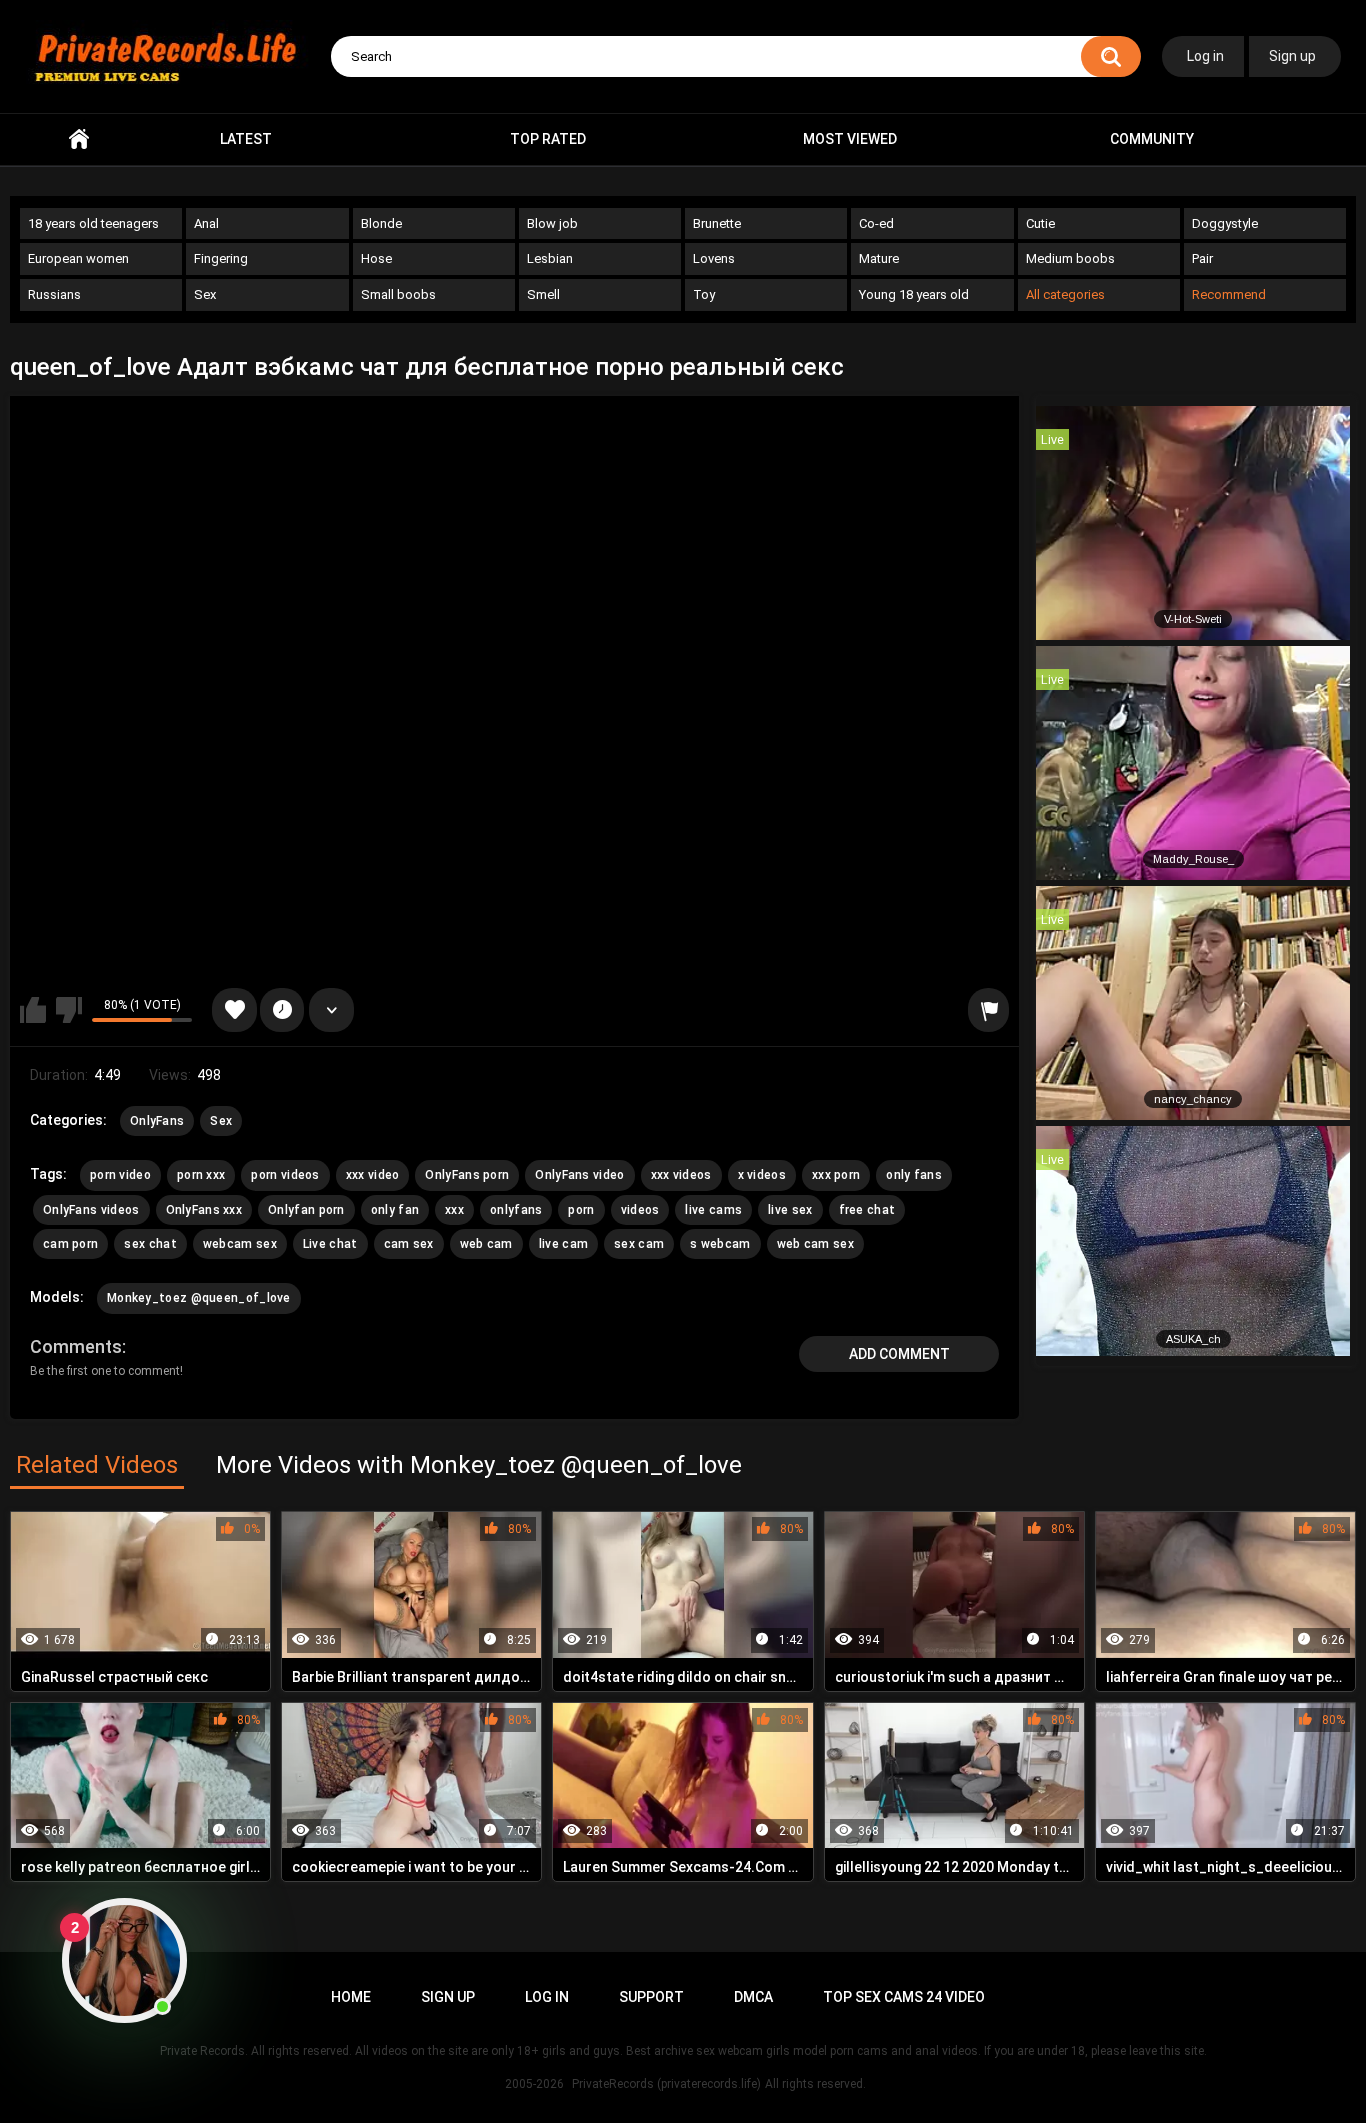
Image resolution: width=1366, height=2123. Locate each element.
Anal (206, 223)
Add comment (899, 1354)
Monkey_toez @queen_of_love (199, 1298)
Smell (543, 294)
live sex (790, 1210)
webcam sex (240, 1244)
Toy (704, 294)
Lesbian (550, 258)
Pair (1202, 258)
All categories (1065, 294)
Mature (879, 258)
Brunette (717, 223)
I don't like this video (69, 1010)
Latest (246, 139)
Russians (54, 294)
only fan (395, 1210)
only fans (914, 1175)
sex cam (639, 1244)
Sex (205, 294)
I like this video (33, 1010)
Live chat (330, 1244)
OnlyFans (157, 1121)
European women (78, 258)
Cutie (1040, 223)
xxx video (373, 1175)
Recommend (1229, 294)
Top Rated (548, 139)
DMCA (753, 1997)
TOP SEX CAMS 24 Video (904, 1997)
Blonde (381, 223)
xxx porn (836, 1175)
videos (640, 1210)
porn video (120, 1175)
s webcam (720, 1244)
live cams (713, 1210)
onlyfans (516, 1210)
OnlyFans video (579, 1175)
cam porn (70, 1244)
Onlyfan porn (306, 1210)
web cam (486, 1244)
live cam (563, 1244)
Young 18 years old (914, 294)
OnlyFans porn (467, 1175)
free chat (867, 1210)
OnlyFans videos (91, 1210)
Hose (376, 258)
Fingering (221, 258)
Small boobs (398, 294)
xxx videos (681, 1175)
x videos (762, 1175)
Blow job (552, 223)
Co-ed (876, 223)
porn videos (285, 1175)
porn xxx (201, 1175)
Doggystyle (1225, 223)
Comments (76, 1346)
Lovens (714, 258)
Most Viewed (850, 139)
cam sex (409, 1244)
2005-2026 (534, 2084)
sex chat (150, 1244)
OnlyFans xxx (204, 1210)
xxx (454, 1210)
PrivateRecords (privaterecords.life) (666, 2084)
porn (581, 1210)
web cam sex (815, 1244)
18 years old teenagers (93, 223)
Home (79, 139)
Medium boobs (1070, 258)
